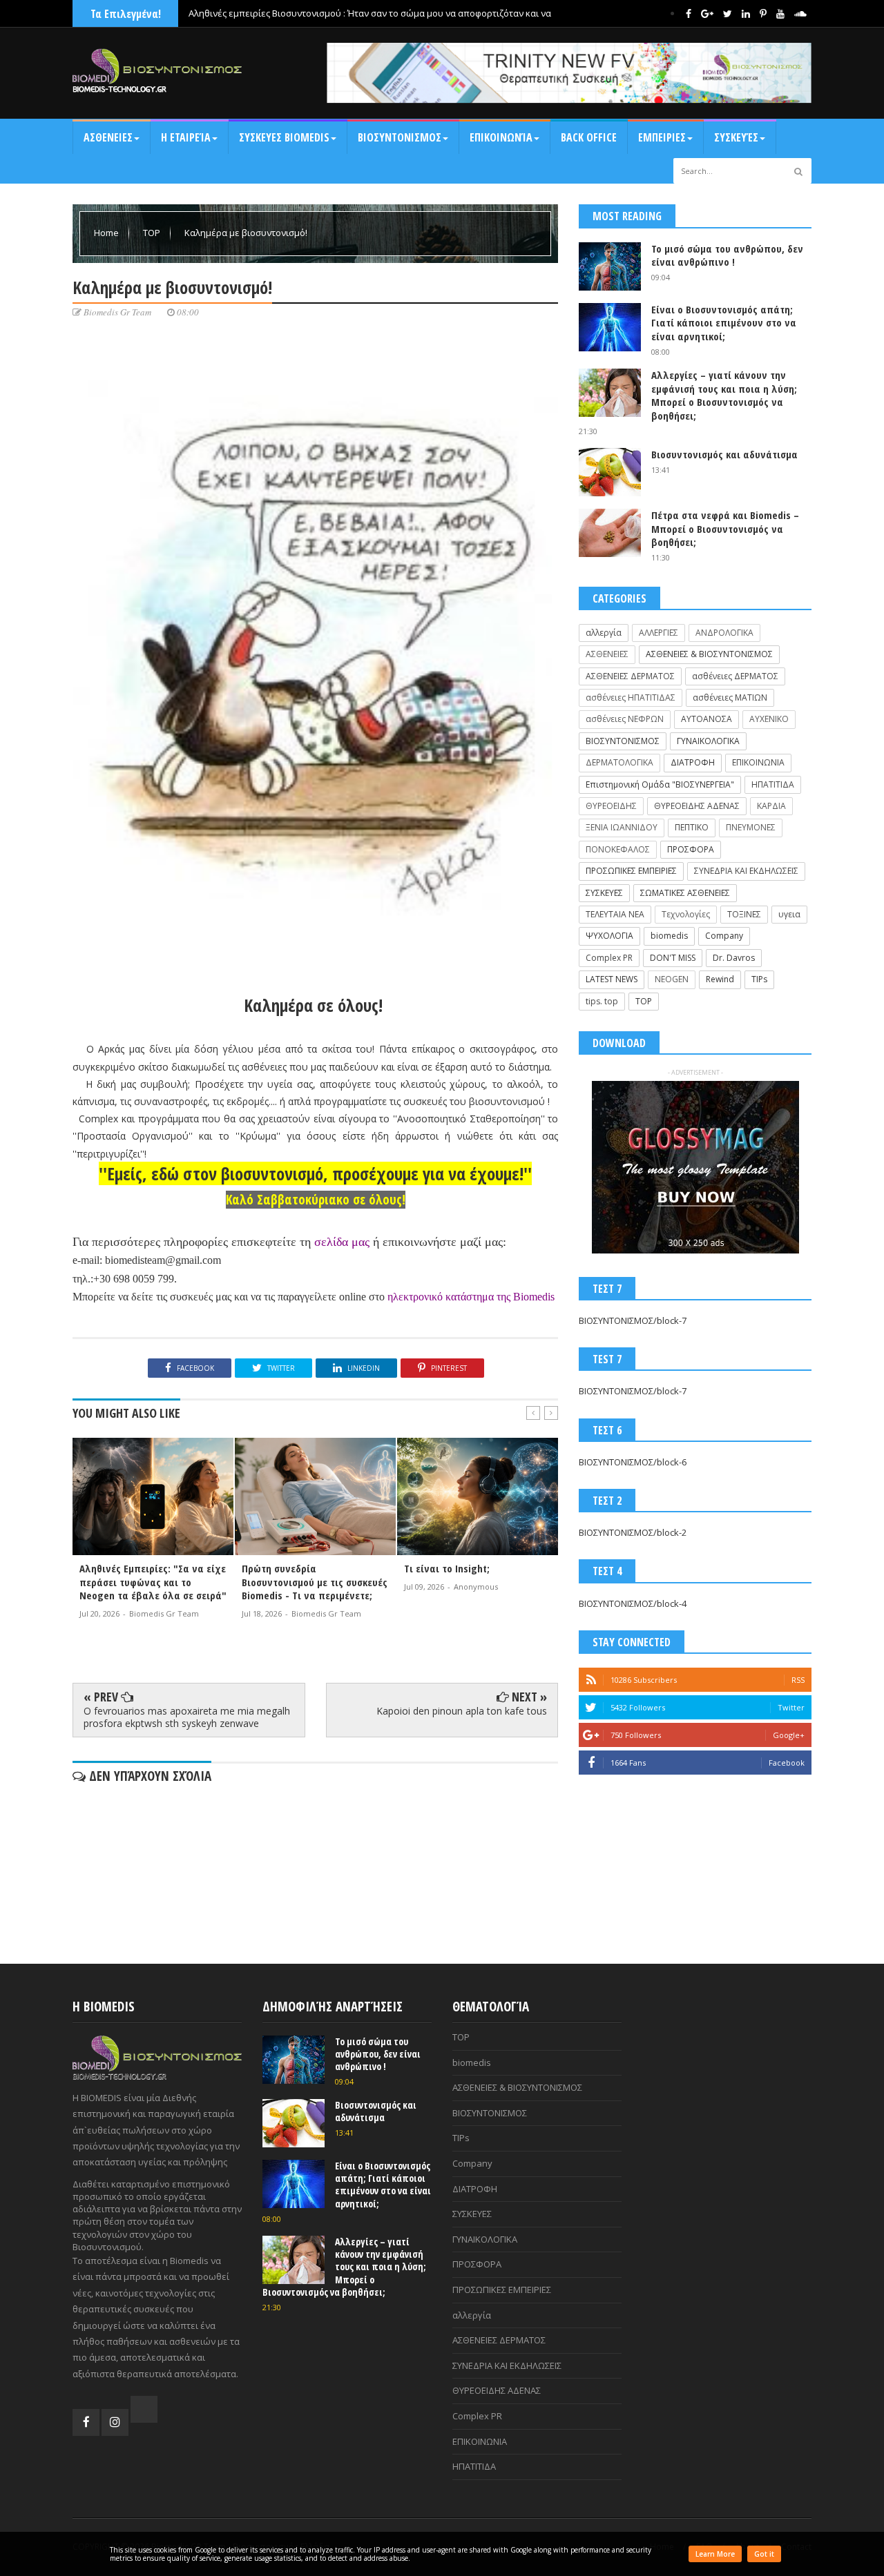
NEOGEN (672, 979)
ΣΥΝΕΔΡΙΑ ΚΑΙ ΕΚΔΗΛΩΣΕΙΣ (746, 871)
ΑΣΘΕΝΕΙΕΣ (108, 137)
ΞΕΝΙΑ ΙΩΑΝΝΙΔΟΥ (622, 827)
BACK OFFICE (589, 137)
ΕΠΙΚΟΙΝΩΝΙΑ (758, 762)
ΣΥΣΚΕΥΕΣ (604, 893)
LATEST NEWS (612, 979)
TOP (153, 233)
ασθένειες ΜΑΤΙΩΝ (730, 697)
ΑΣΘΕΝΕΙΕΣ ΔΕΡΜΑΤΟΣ (630, 676)
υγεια (789, 914)
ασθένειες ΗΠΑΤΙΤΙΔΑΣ (631, 697)
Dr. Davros (734, 958)
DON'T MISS (673, 958)
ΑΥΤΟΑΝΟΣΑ (707, 719)
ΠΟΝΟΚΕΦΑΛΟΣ (618, 849)
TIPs (759, 979)
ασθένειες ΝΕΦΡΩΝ (625, 719)
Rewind (720, 979)
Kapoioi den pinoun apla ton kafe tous (462, 1711)
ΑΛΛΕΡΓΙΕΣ (659, 633)
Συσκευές (736, 137)
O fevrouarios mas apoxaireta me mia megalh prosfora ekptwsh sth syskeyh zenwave (187, 1717)
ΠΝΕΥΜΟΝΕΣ (751, 827)
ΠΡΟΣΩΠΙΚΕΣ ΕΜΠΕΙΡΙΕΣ (631, 871)
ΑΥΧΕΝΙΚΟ (769, 719)
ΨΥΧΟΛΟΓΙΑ (609, 936)
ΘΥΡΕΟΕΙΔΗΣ (611, 806)
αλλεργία (604, 633)
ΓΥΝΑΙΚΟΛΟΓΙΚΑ (708, 741)
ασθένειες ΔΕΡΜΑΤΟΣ (735, 676)
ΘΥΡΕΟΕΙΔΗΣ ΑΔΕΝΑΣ (697, 806)
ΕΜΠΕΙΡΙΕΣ (662, 137)
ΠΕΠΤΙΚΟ (692, 827)
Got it (764, 2554)
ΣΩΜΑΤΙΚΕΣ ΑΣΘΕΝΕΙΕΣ (685, 893)
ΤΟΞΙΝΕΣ (744, 914)
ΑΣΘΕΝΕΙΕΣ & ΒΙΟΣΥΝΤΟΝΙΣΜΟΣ (709, 654)
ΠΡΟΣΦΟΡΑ (691, 849)
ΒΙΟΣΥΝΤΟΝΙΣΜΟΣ (400, 137)
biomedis (669, 936)
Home (107, 233)
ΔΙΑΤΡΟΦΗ (693, 762)
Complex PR (609, 958)
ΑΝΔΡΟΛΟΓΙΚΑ (724, 633)
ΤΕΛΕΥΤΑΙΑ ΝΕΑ (615, 914)
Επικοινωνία (501, 137)
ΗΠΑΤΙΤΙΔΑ (773, 784)
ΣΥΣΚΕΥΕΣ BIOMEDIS (284, 137)
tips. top (602, 1001)
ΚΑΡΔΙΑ (771, 806)
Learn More (715, 2554)
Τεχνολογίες (686, 914)
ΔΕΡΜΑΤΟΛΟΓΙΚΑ (619, 762)
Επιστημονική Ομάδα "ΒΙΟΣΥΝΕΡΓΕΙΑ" (660, 784)
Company (724, 936)
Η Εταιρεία (186, 137)
